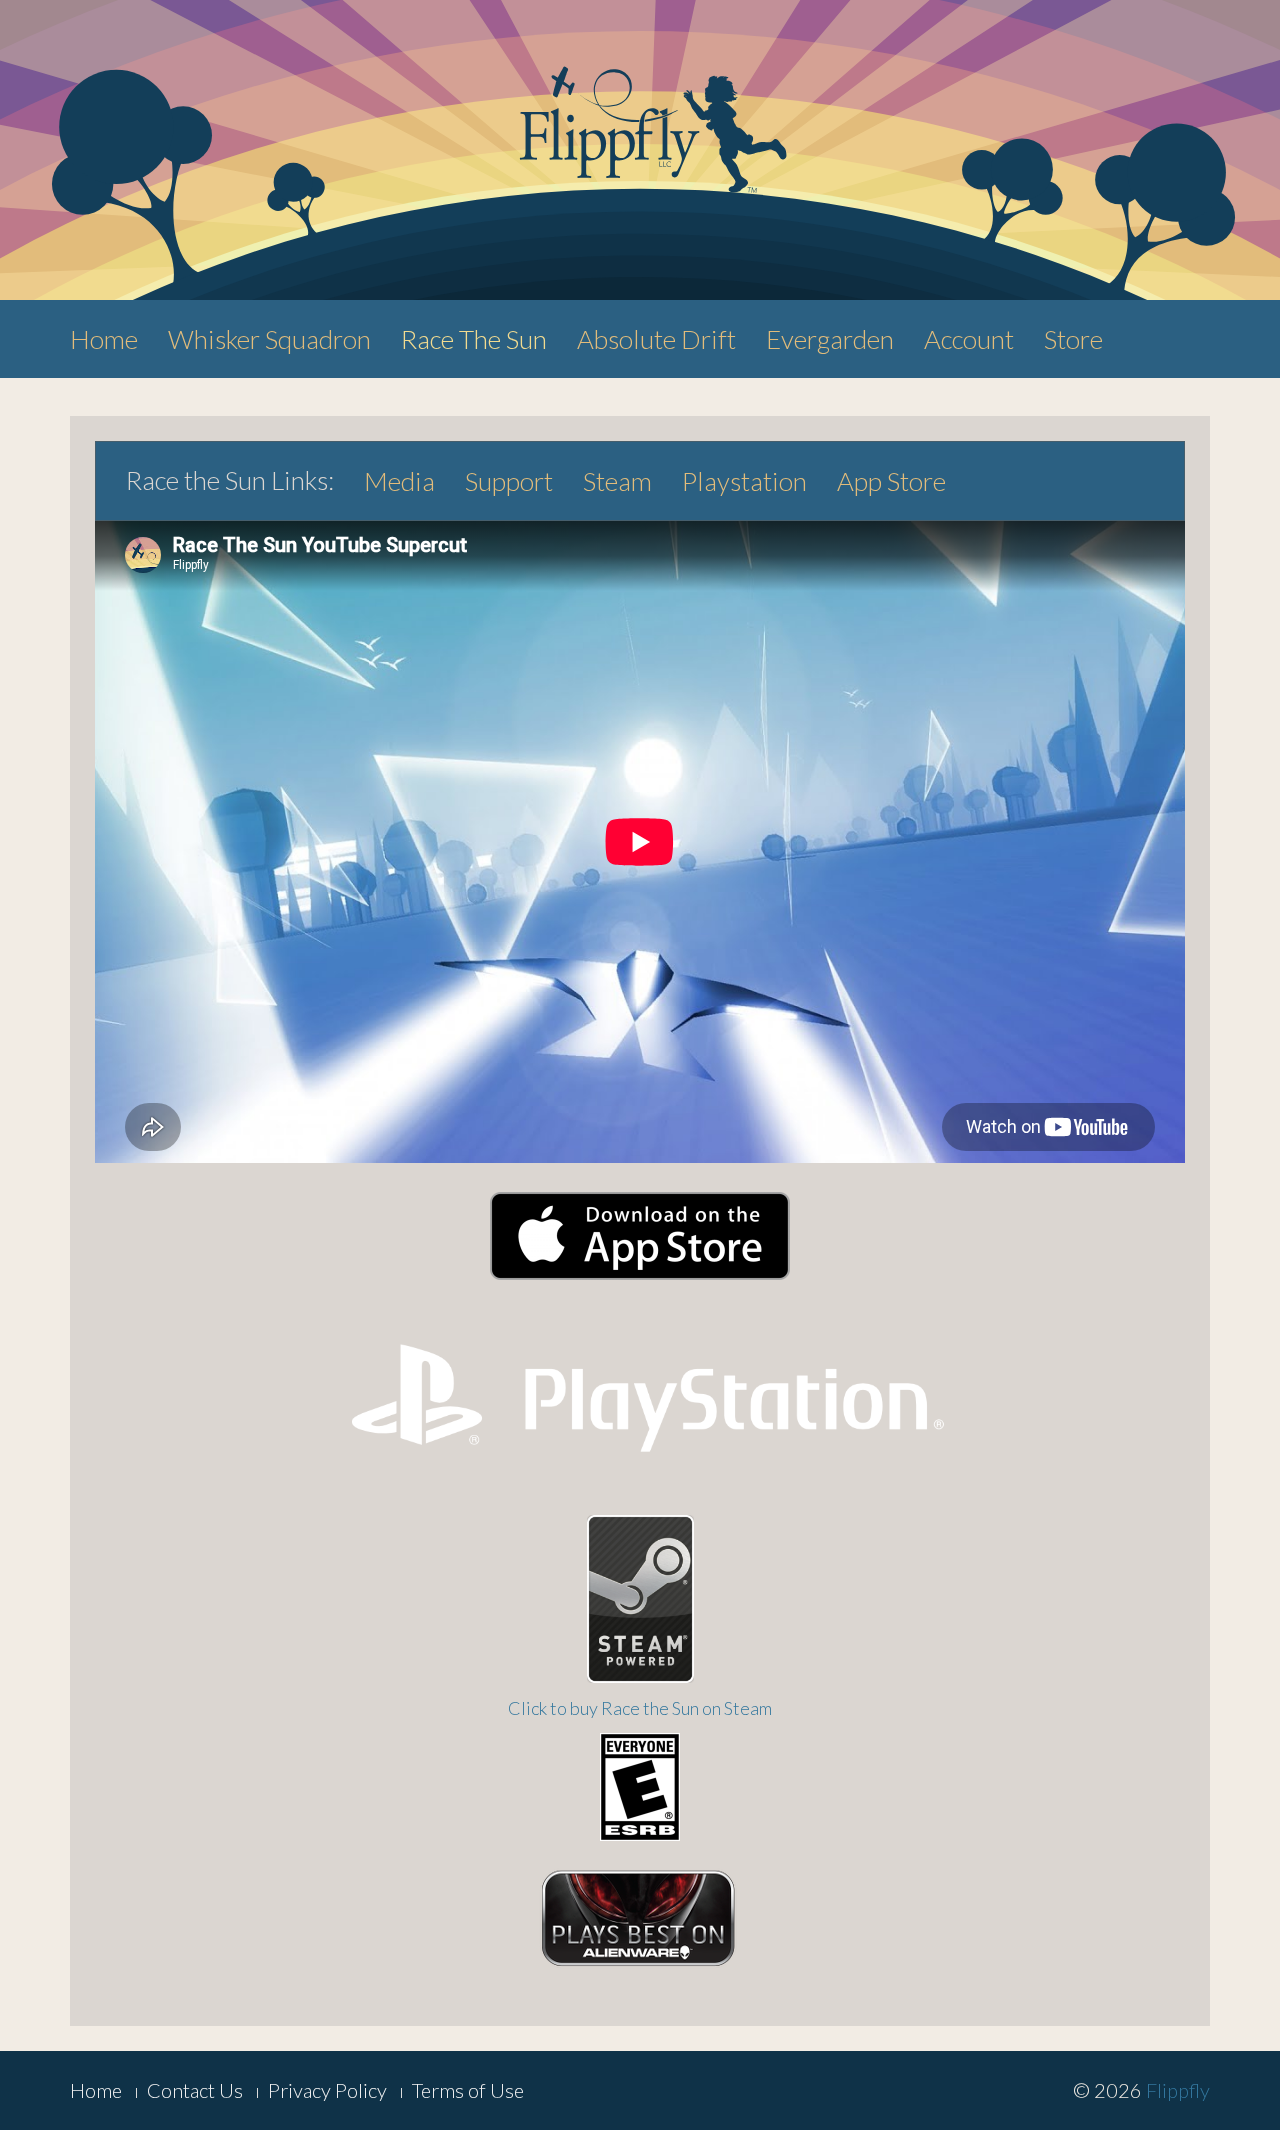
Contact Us (195, 2090)
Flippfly (1178, 2090)
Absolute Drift (656, 339)
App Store (891, 481)
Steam (617, 481)
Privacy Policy (327, 2090)
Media (399, 481)
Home (104, 339)
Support (509, 481)
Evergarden (830, 339)
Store (1073, 339)
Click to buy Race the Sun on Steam (640, 1708)
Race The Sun (474, 339)
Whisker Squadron (269, 339)
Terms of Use (468, 2090)
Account (969, 339)
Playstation (744, 481)
